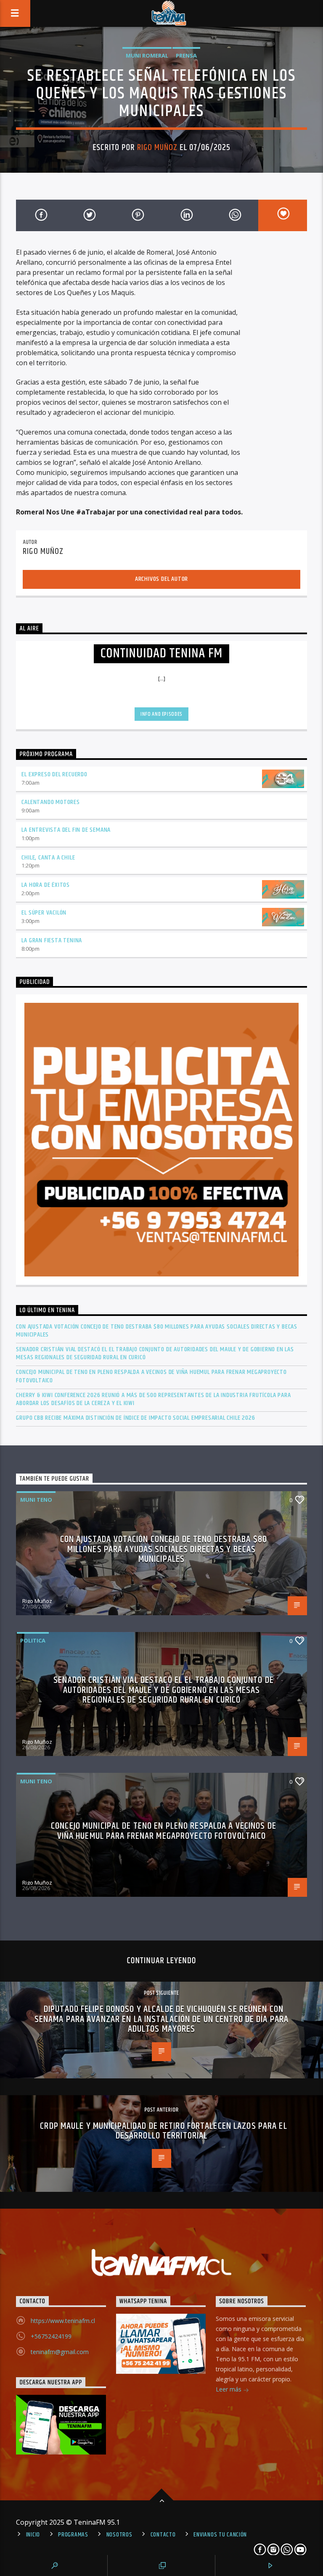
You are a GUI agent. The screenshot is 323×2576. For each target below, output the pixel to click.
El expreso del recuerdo (54, 774)
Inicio (33, 2535)
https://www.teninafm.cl (63, 2321)
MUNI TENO (36, 1500)
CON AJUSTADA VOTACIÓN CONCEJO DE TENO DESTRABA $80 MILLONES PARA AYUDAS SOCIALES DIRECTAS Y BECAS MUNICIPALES (157, 1331)
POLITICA (33, 1640)
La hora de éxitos (46, 885)
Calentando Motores (50, 802)
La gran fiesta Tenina (52, 940)
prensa (186, 55)
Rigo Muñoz (157, 148)
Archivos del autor (161, 579)
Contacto (163, 2535)
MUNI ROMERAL (147, 55)
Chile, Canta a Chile (48, 858)
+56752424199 (51, 2336)
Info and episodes (161, 714)
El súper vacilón (44, 913)
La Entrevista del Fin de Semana (66, 830)
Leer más (229, 2389)
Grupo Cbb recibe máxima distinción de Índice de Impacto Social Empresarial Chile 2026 (135, 1418)
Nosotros (119, 2535)
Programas (73, 2535)
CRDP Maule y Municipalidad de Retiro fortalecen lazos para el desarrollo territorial (163, 2131)
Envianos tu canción (220, 2535)
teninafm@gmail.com (60, 2352)
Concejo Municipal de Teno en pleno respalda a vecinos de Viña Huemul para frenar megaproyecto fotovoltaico (151, 1376)
